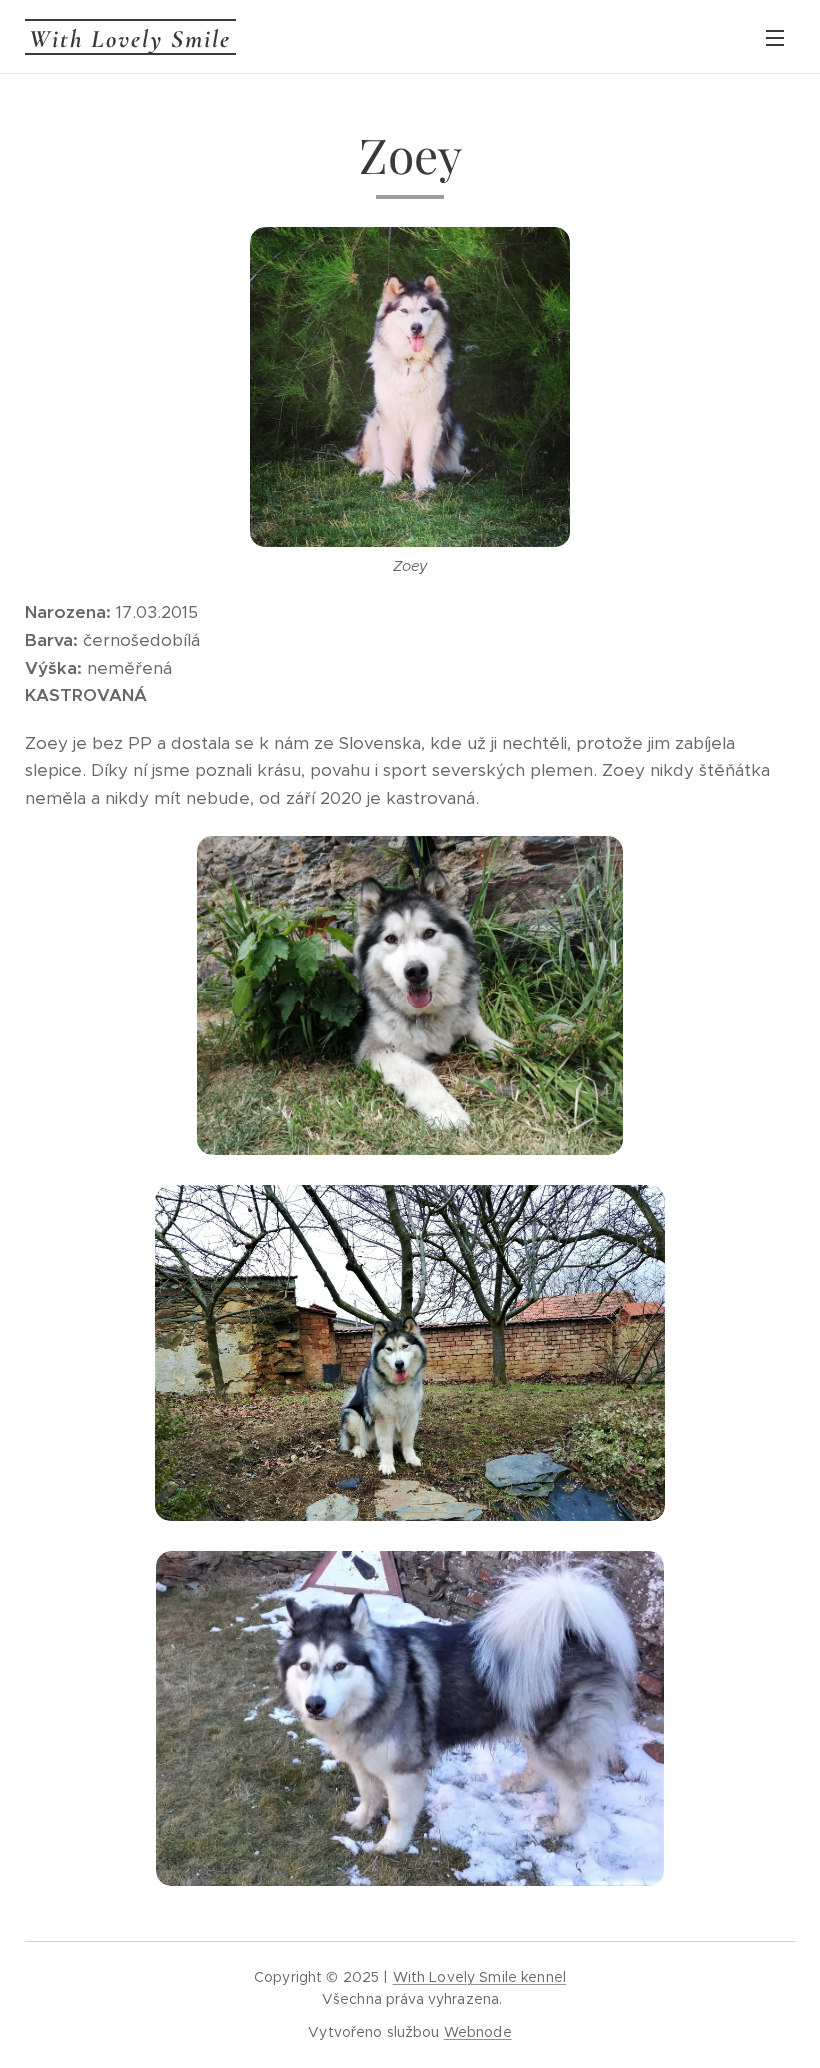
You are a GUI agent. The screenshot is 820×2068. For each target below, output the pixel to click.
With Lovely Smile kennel (479, 1977)
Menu (775, 37)
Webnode (478, 2032)
